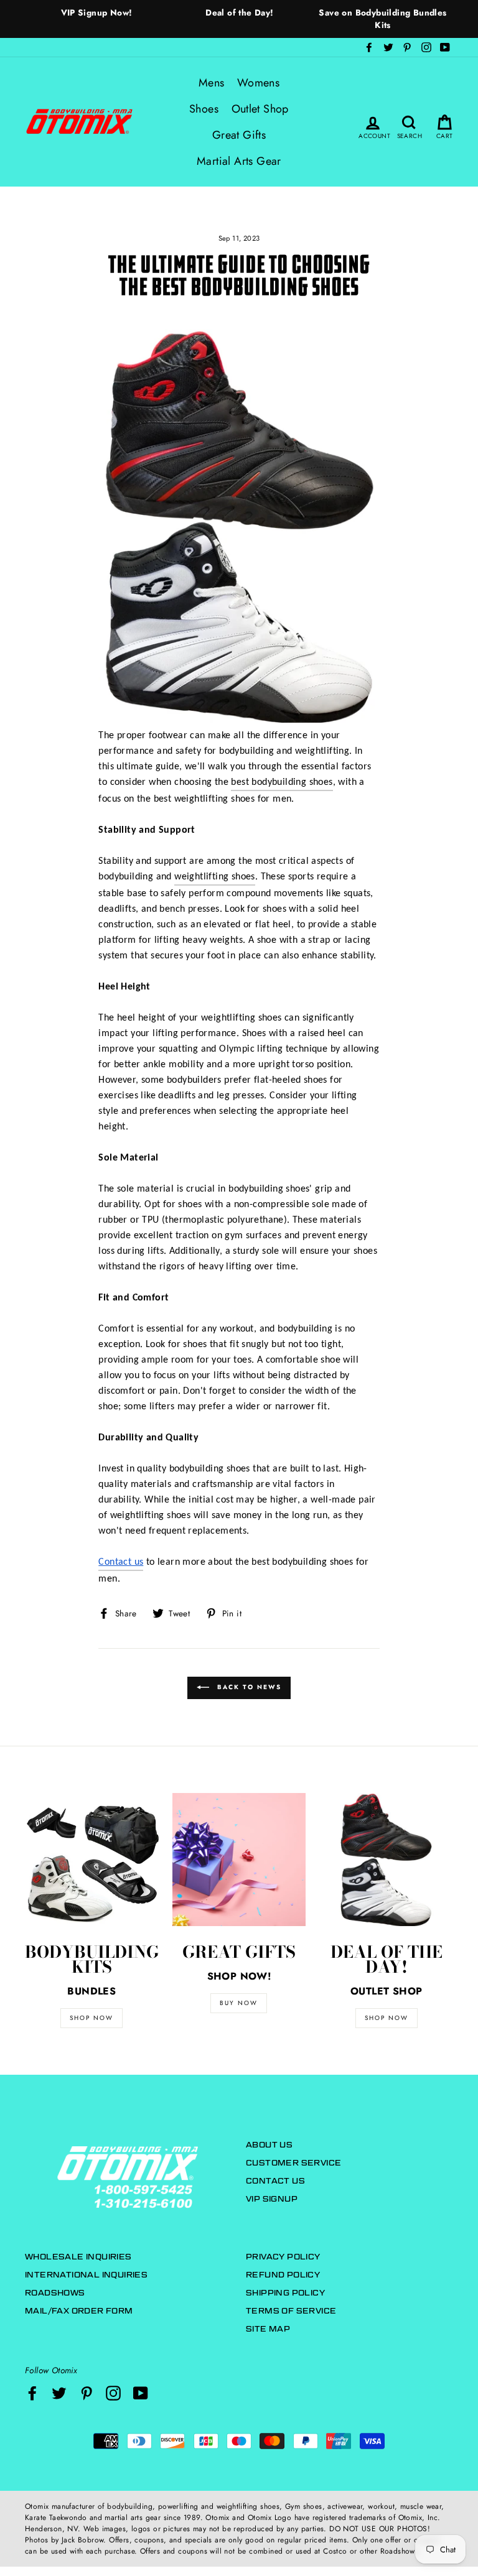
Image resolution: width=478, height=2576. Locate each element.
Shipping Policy (285, 2293)
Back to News (248, 1687)
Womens (258, 83)
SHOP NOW (91, 2018)
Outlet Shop (260, 109)
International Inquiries (86, 2275)
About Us (269, 2145)
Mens (212, 83)
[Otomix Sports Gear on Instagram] (113, 2393)
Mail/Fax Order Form (79, 2311)
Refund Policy (283, 2275)
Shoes (204, 109)
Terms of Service (291, 2311)
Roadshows (55, 2293)
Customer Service (293, 2163)
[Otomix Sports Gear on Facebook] (32, 2393)
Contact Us (275, 2181)
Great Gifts (239, 135)
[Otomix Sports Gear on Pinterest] (87, 2393)
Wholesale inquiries (78, 2257)
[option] (96, 12)
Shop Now (387, 2018)
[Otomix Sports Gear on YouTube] (141, 2393)
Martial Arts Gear (239, 161)
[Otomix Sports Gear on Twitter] (59, 2393)
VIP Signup (272, 2199)
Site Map (268, 2329)
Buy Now (239, 2003)
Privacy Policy (283, 2257)
